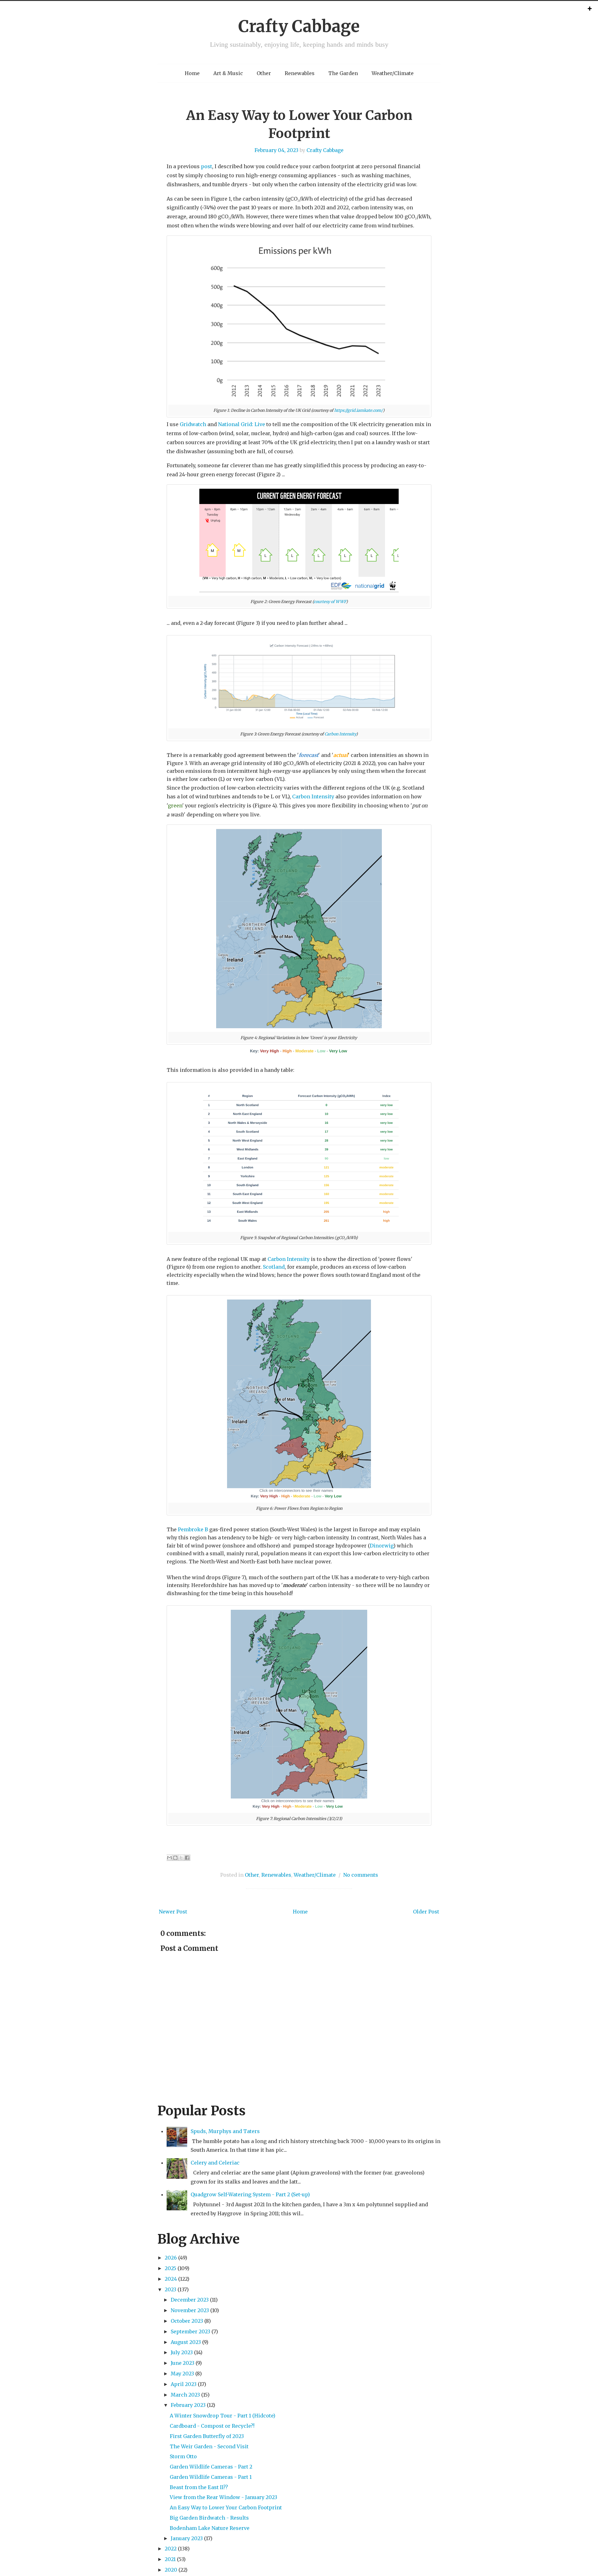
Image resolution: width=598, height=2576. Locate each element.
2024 (171, 2279)
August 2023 (186, 2342)
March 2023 (185, 2395)
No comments (361, 1875)
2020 (171, 2570)
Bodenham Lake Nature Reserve (210, 2528)
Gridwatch (193, 424)
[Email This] (169, 1858)
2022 (171, 2549)
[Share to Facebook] (187, 1858)
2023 (171, 2289)
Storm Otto (183, 2456)
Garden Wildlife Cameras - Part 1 (211, 2477)
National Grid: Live (242, 424)
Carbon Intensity (340, 734)
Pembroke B (193, 1529)
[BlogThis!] (175, 1858)
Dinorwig (382, 1546)
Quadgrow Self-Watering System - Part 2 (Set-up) (250, 2194)
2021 (170, 2559)
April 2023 (184, 2384)
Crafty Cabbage (299, 26)
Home (192, 73)
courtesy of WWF (330, 601)
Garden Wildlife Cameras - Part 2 (211, 2467)
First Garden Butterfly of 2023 (207, 2436)
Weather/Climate (393, 73)
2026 (171, 2258)
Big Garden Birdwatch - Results (209, 2518)
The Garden (343, 73)
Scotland (274, 1267)
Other (264, 73)
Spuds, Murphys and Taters (225, 2131)
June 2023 (183, 2363)
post (206, 166)
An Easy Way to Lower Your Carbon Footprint (226, 2507)
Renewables (300, 73)
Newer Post (173, 1912)
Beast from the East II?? (199, 2487)
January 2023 (187, 2538)
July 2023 (182, 2352)
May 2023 (182, 2374)
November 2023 (190, 2310)
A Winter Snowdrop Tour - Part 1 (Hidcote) (223, 2416)
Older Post (426, 1912)
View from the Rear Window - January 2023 (223, 2497)
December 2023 (190, 2300)
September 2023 (190, 2331)
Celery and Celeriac (215, 2163)
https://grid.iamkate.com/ (358, 410)
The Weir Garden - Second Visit (209, 2446)
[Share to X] (181, 1858)
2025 (171, 2268)
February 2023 (188, 2405)
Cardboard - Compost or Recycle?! (212, 2426)
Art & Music (228, 73)
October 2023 (187, 2321)
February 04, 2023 (276, 150)
